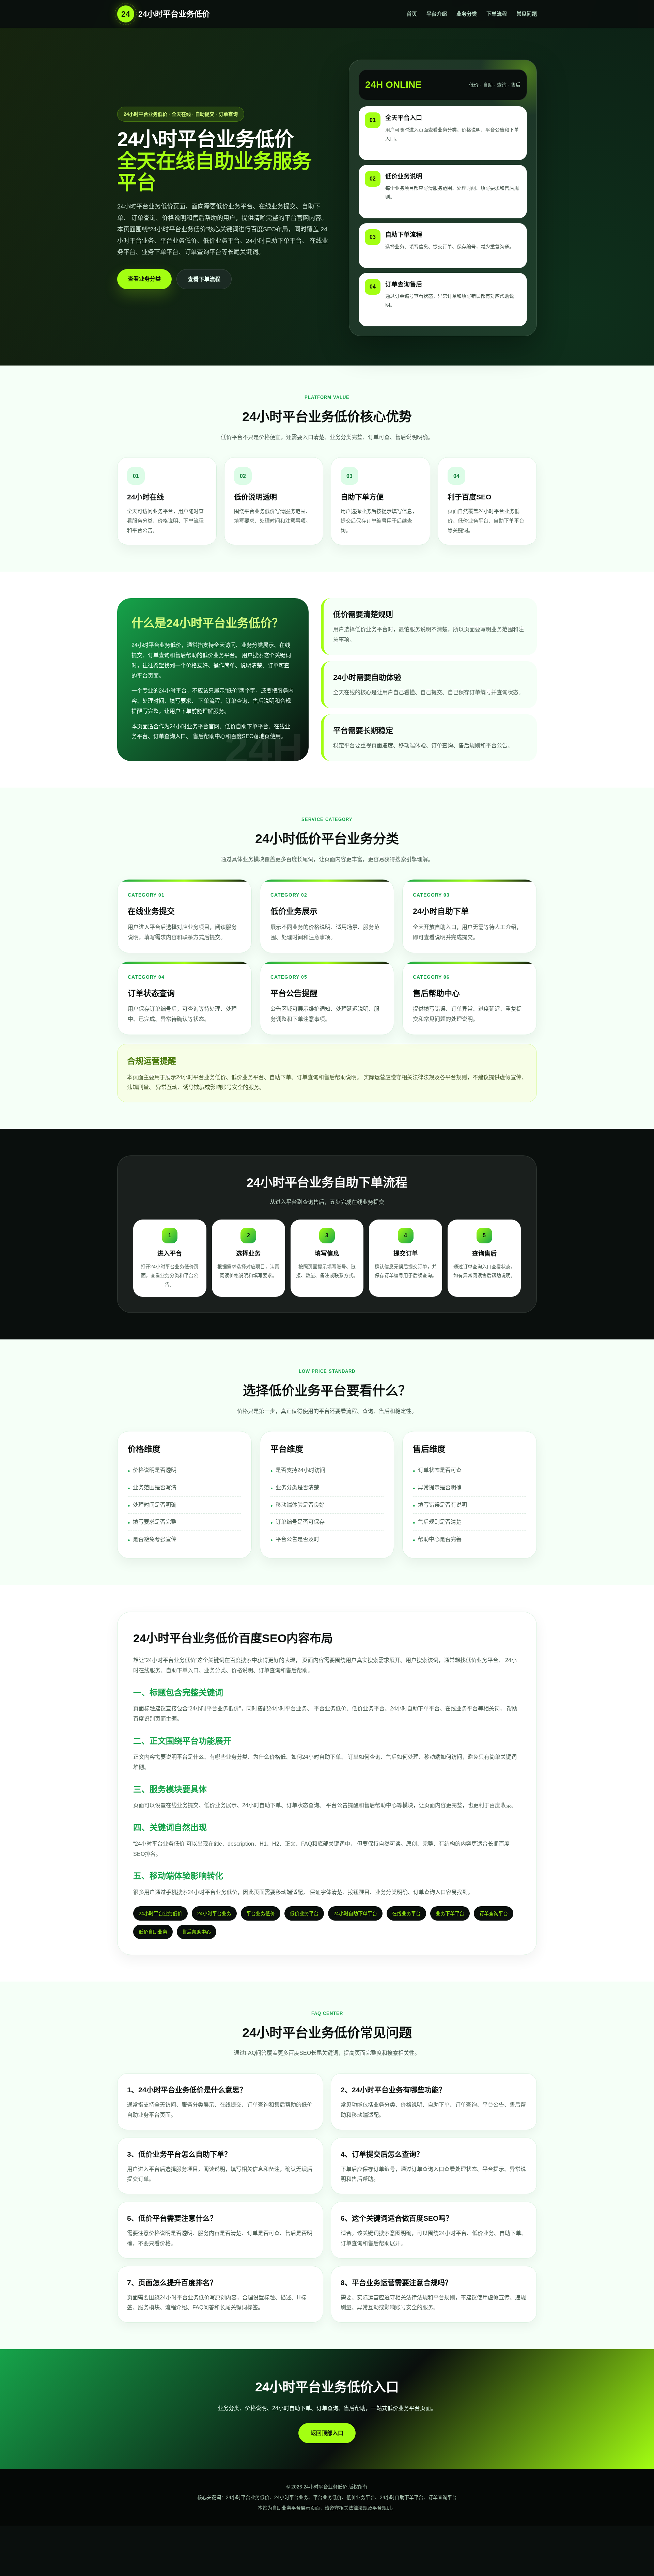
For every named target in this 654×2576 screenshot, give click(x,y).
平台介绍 (437, 14)
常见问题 (527, 14)
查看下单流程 (204, 279)
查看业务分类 (144, 279)
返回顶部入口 (327, 2433)
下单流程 (497, 14)
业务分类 (467, 14)
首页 (412, 14)
